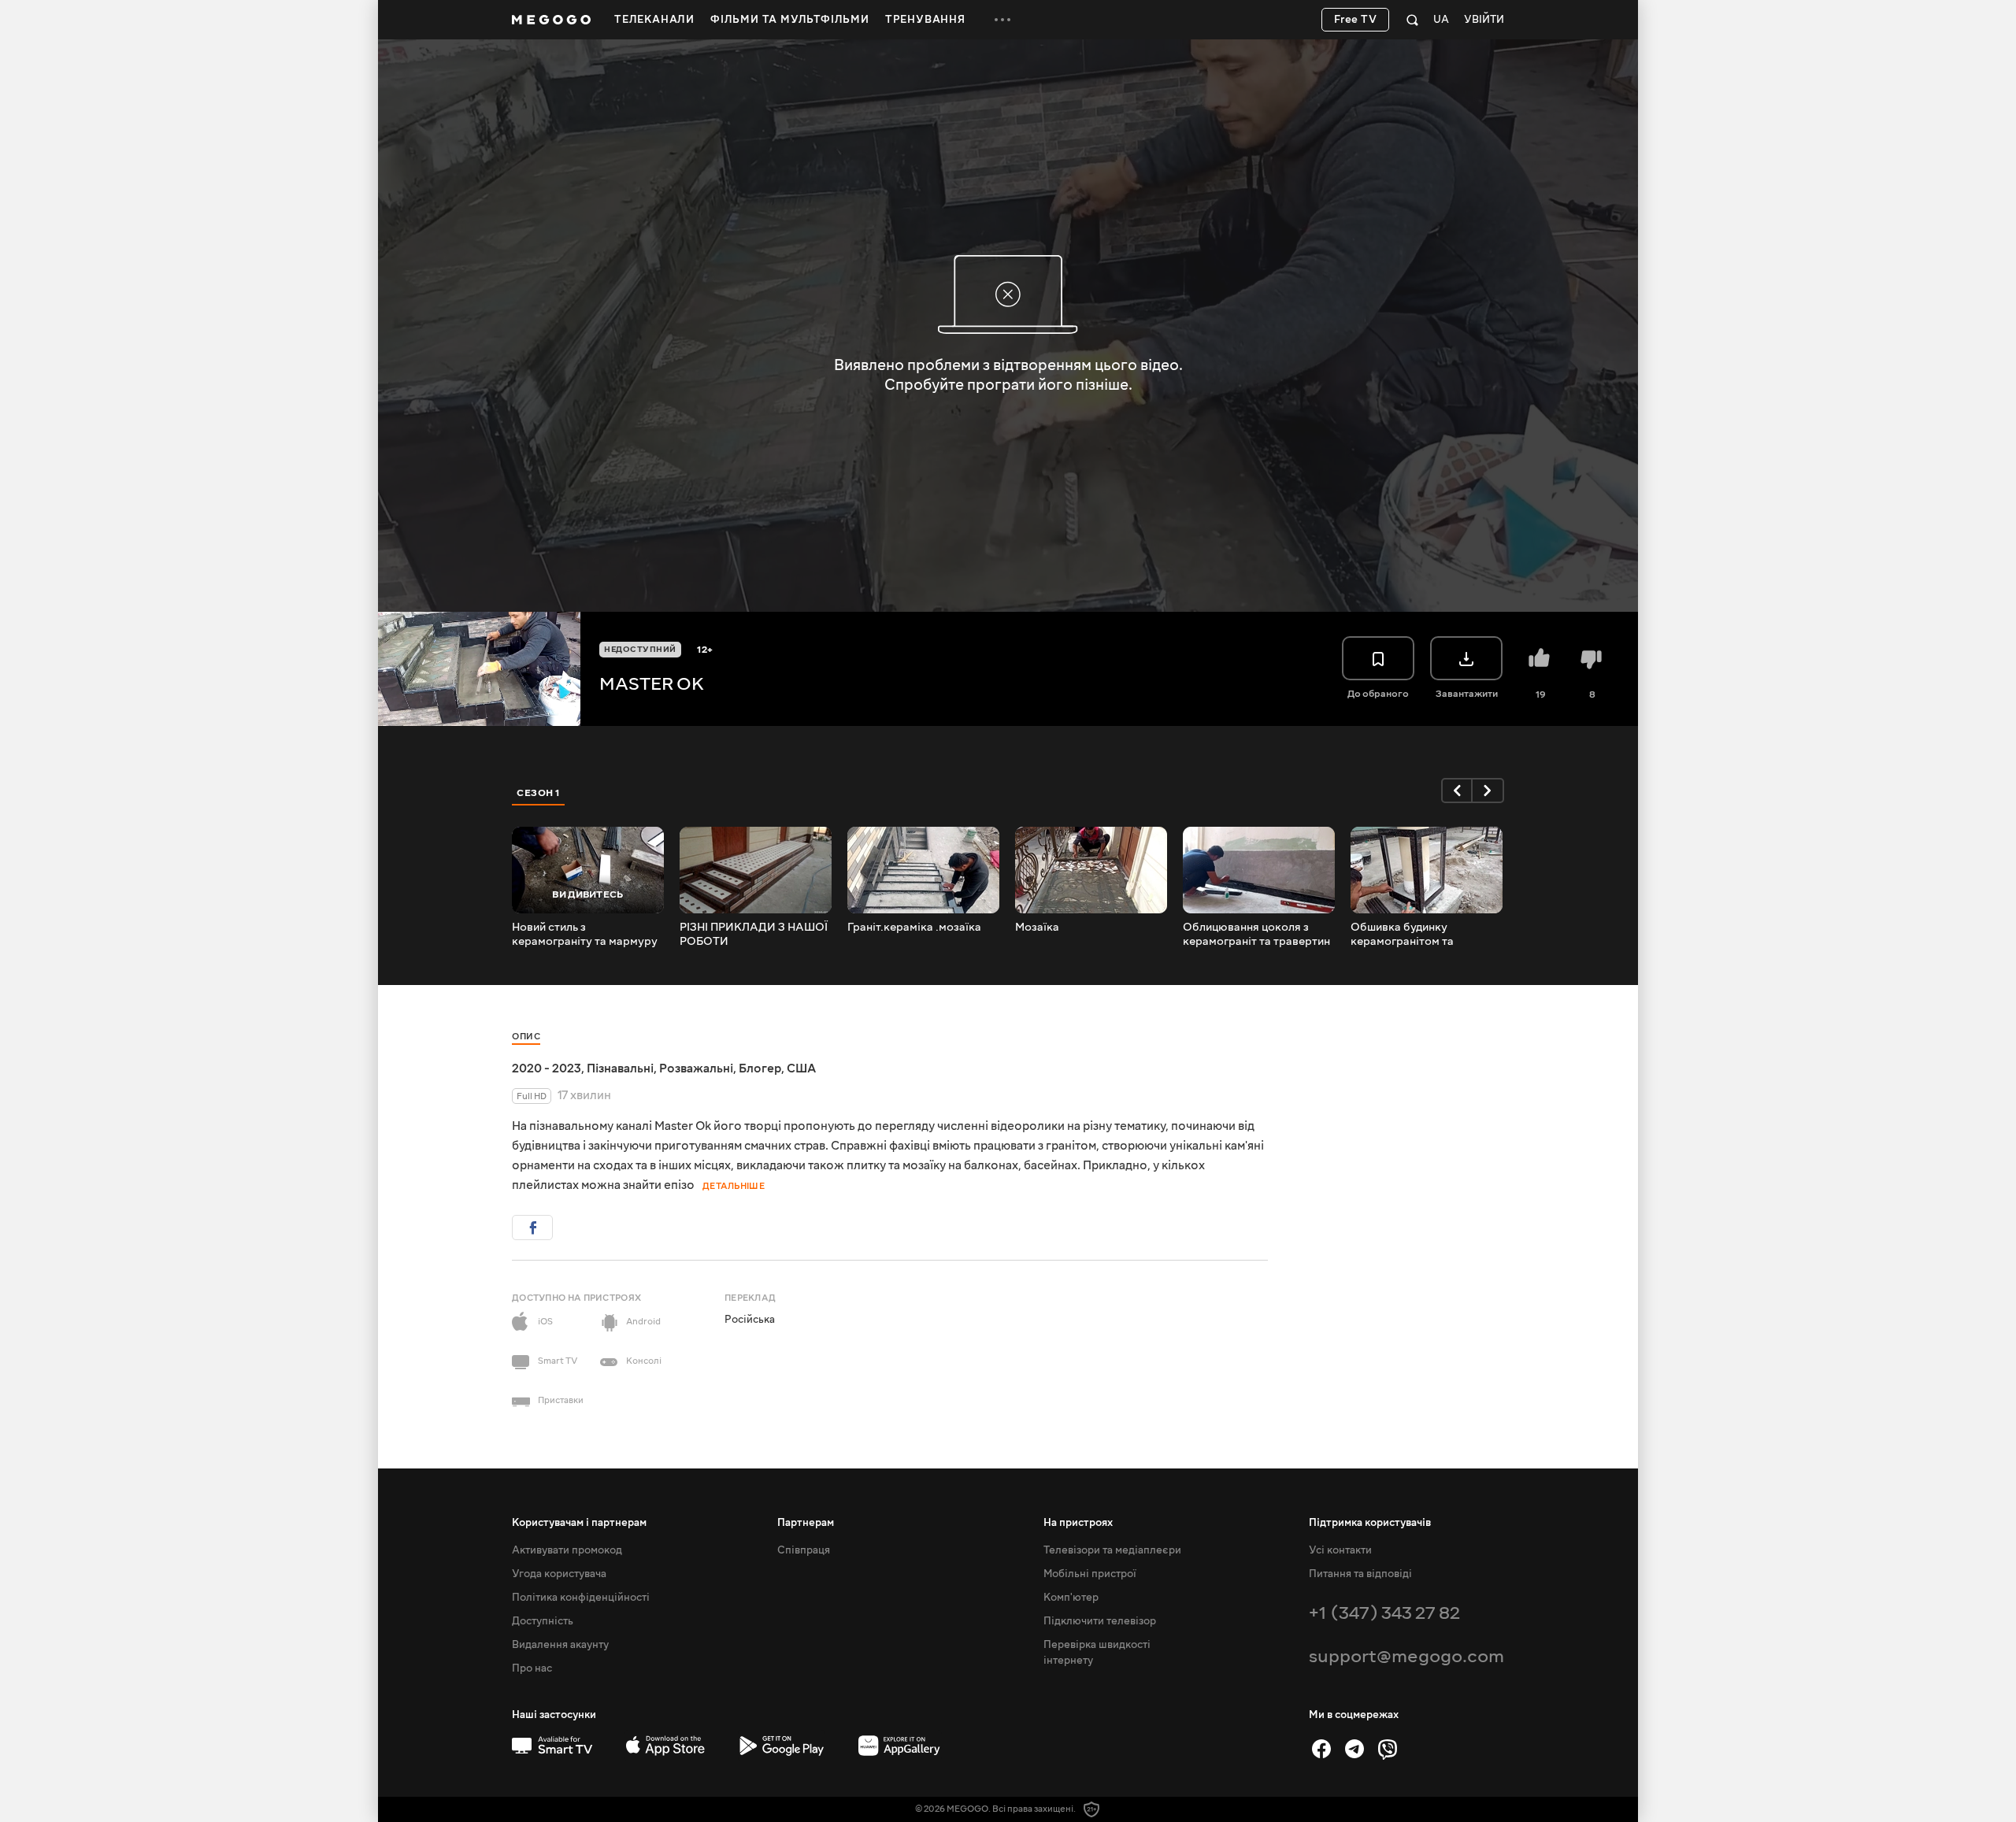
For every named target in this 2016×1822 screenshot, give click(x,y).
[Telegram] (1354, 1749)
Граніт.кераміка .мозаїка (914, 928)
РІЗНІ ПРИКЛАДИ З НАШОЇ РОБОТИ (754, 935)
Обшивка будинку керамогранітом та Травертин (1402, 935)
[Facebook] (1321, 1749)
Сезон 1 (539, 793)
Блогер (760, 1068)
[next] (1488, 791)
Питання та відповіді (1360, 1574)
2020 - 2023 (547, 1068)
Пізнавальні (620, 1068)
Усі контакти (1340, 1550)
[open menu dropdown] (1002, 20)
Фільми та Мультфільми (790, 20)
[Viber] (1388, 1749)
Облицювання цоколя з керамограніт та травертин (1256, 935)
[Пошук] (1412, 20)
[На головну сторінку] (551, 20)
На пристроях (1078, 1523)
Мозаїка (1037, 928)
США (801, 1068)
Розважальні (696, 1068)
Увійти (1484, 20)
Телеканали (654, 20)
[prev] (1457, 791)
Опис (526, 1037)
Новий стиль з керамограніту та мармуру (585, 935)
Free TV (1356, 20)
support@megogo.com (1406, 1656)
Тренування (925, 20)
